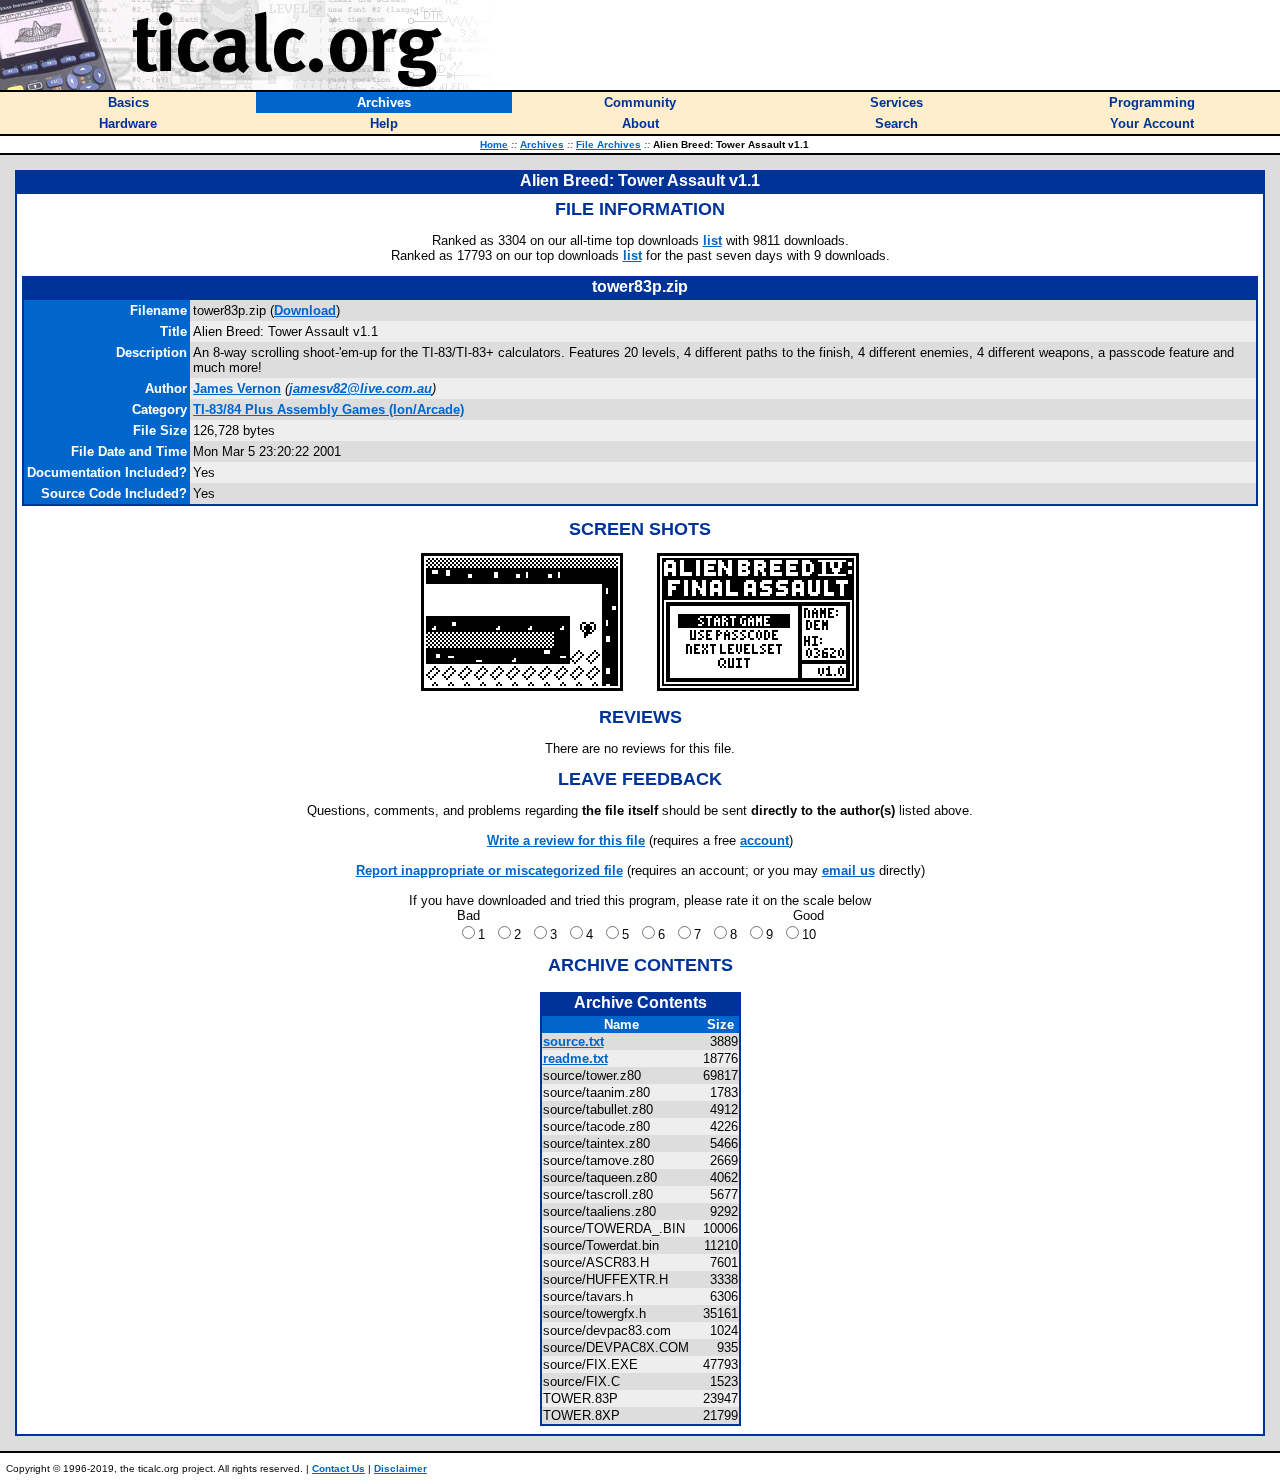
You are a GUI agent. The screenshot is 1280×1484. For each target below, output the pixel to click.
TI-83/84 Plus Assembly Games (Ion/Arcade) (328, 409)
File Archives (608, 144)
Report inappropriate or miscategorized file (489, 870)
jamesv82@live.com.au (360, 388)
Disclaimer (400, 1468)
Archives (542, 144)
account (764, 840)
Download (305, 310)
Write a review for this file (566, 840)
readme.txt (575, 1058)
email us (848, 870)
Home (494, 144)
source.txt (573, 1041)
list (712, 240)
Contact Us (338, 1468)
